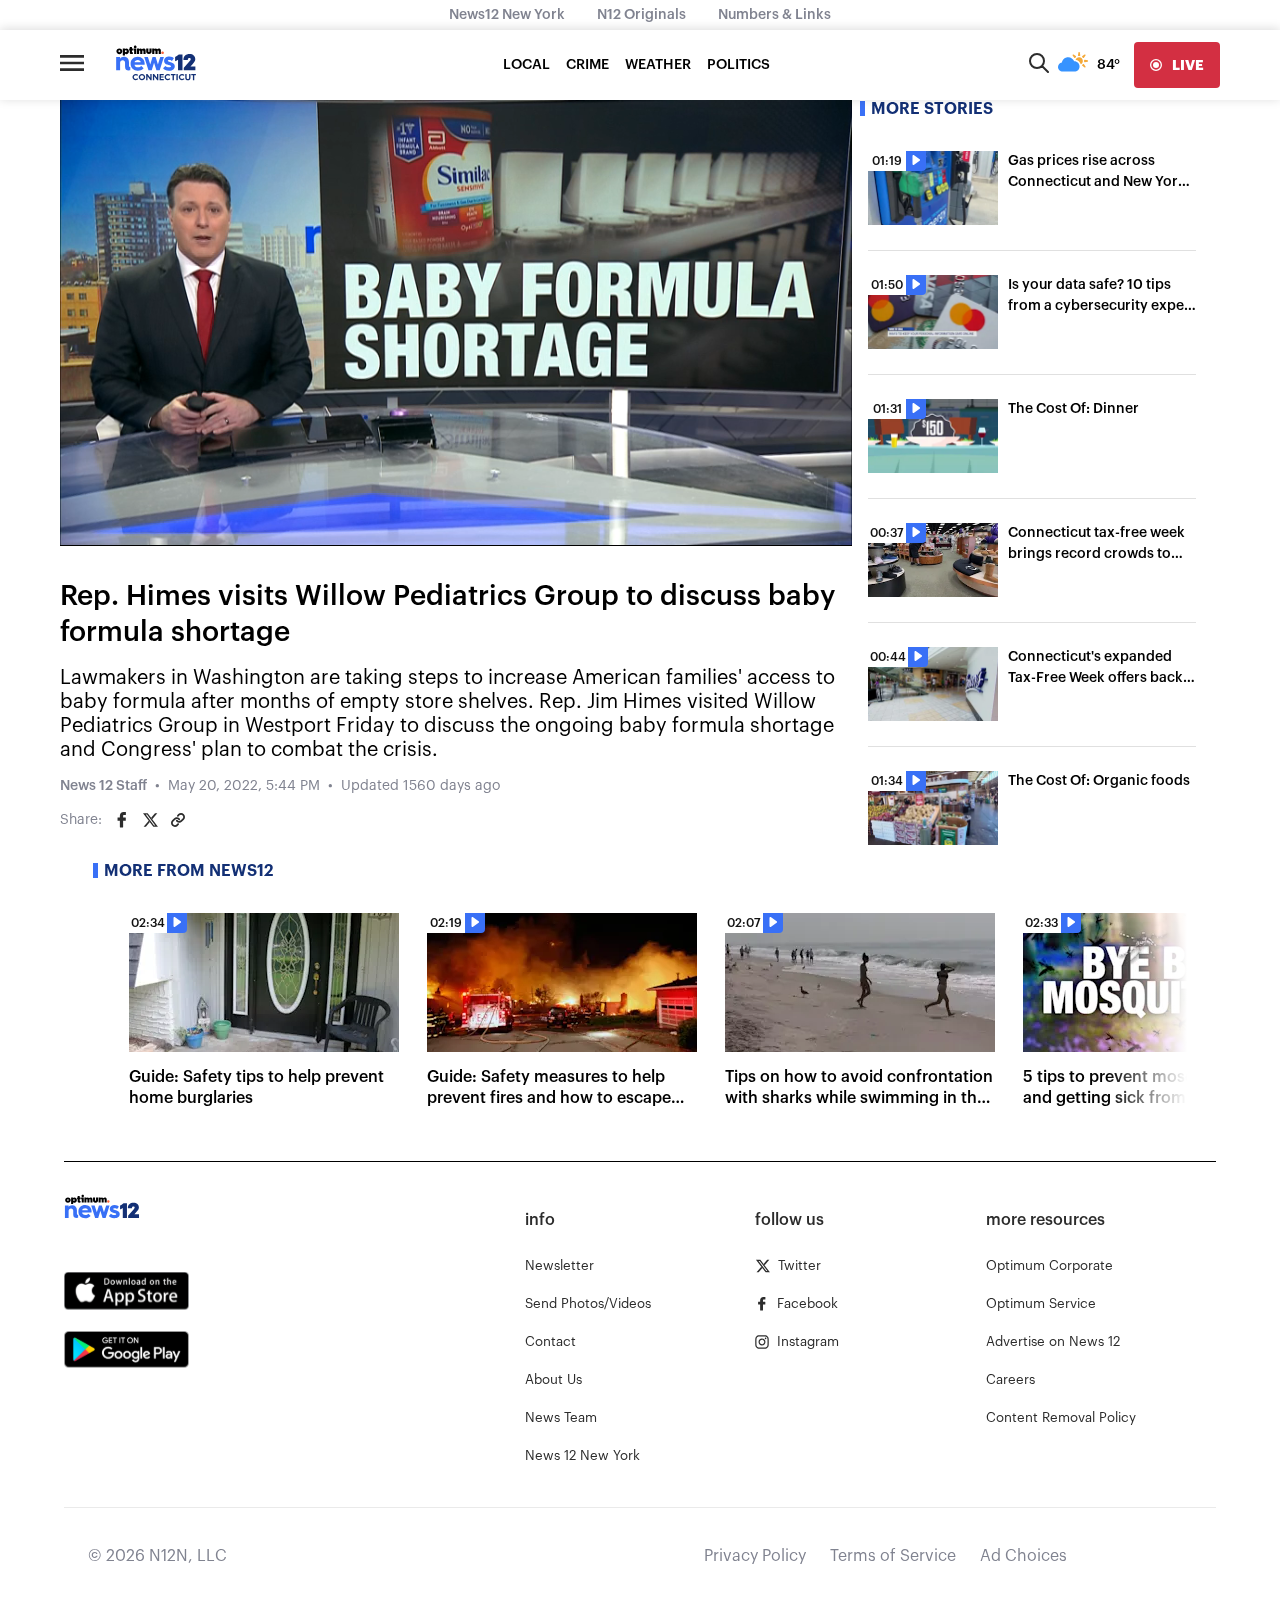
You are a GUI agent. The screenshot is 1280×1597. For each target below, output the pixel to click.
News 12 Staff (103, 786)
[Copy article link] (178, 820)
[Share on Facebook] (122, 820)
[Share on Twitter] (150, 820)
